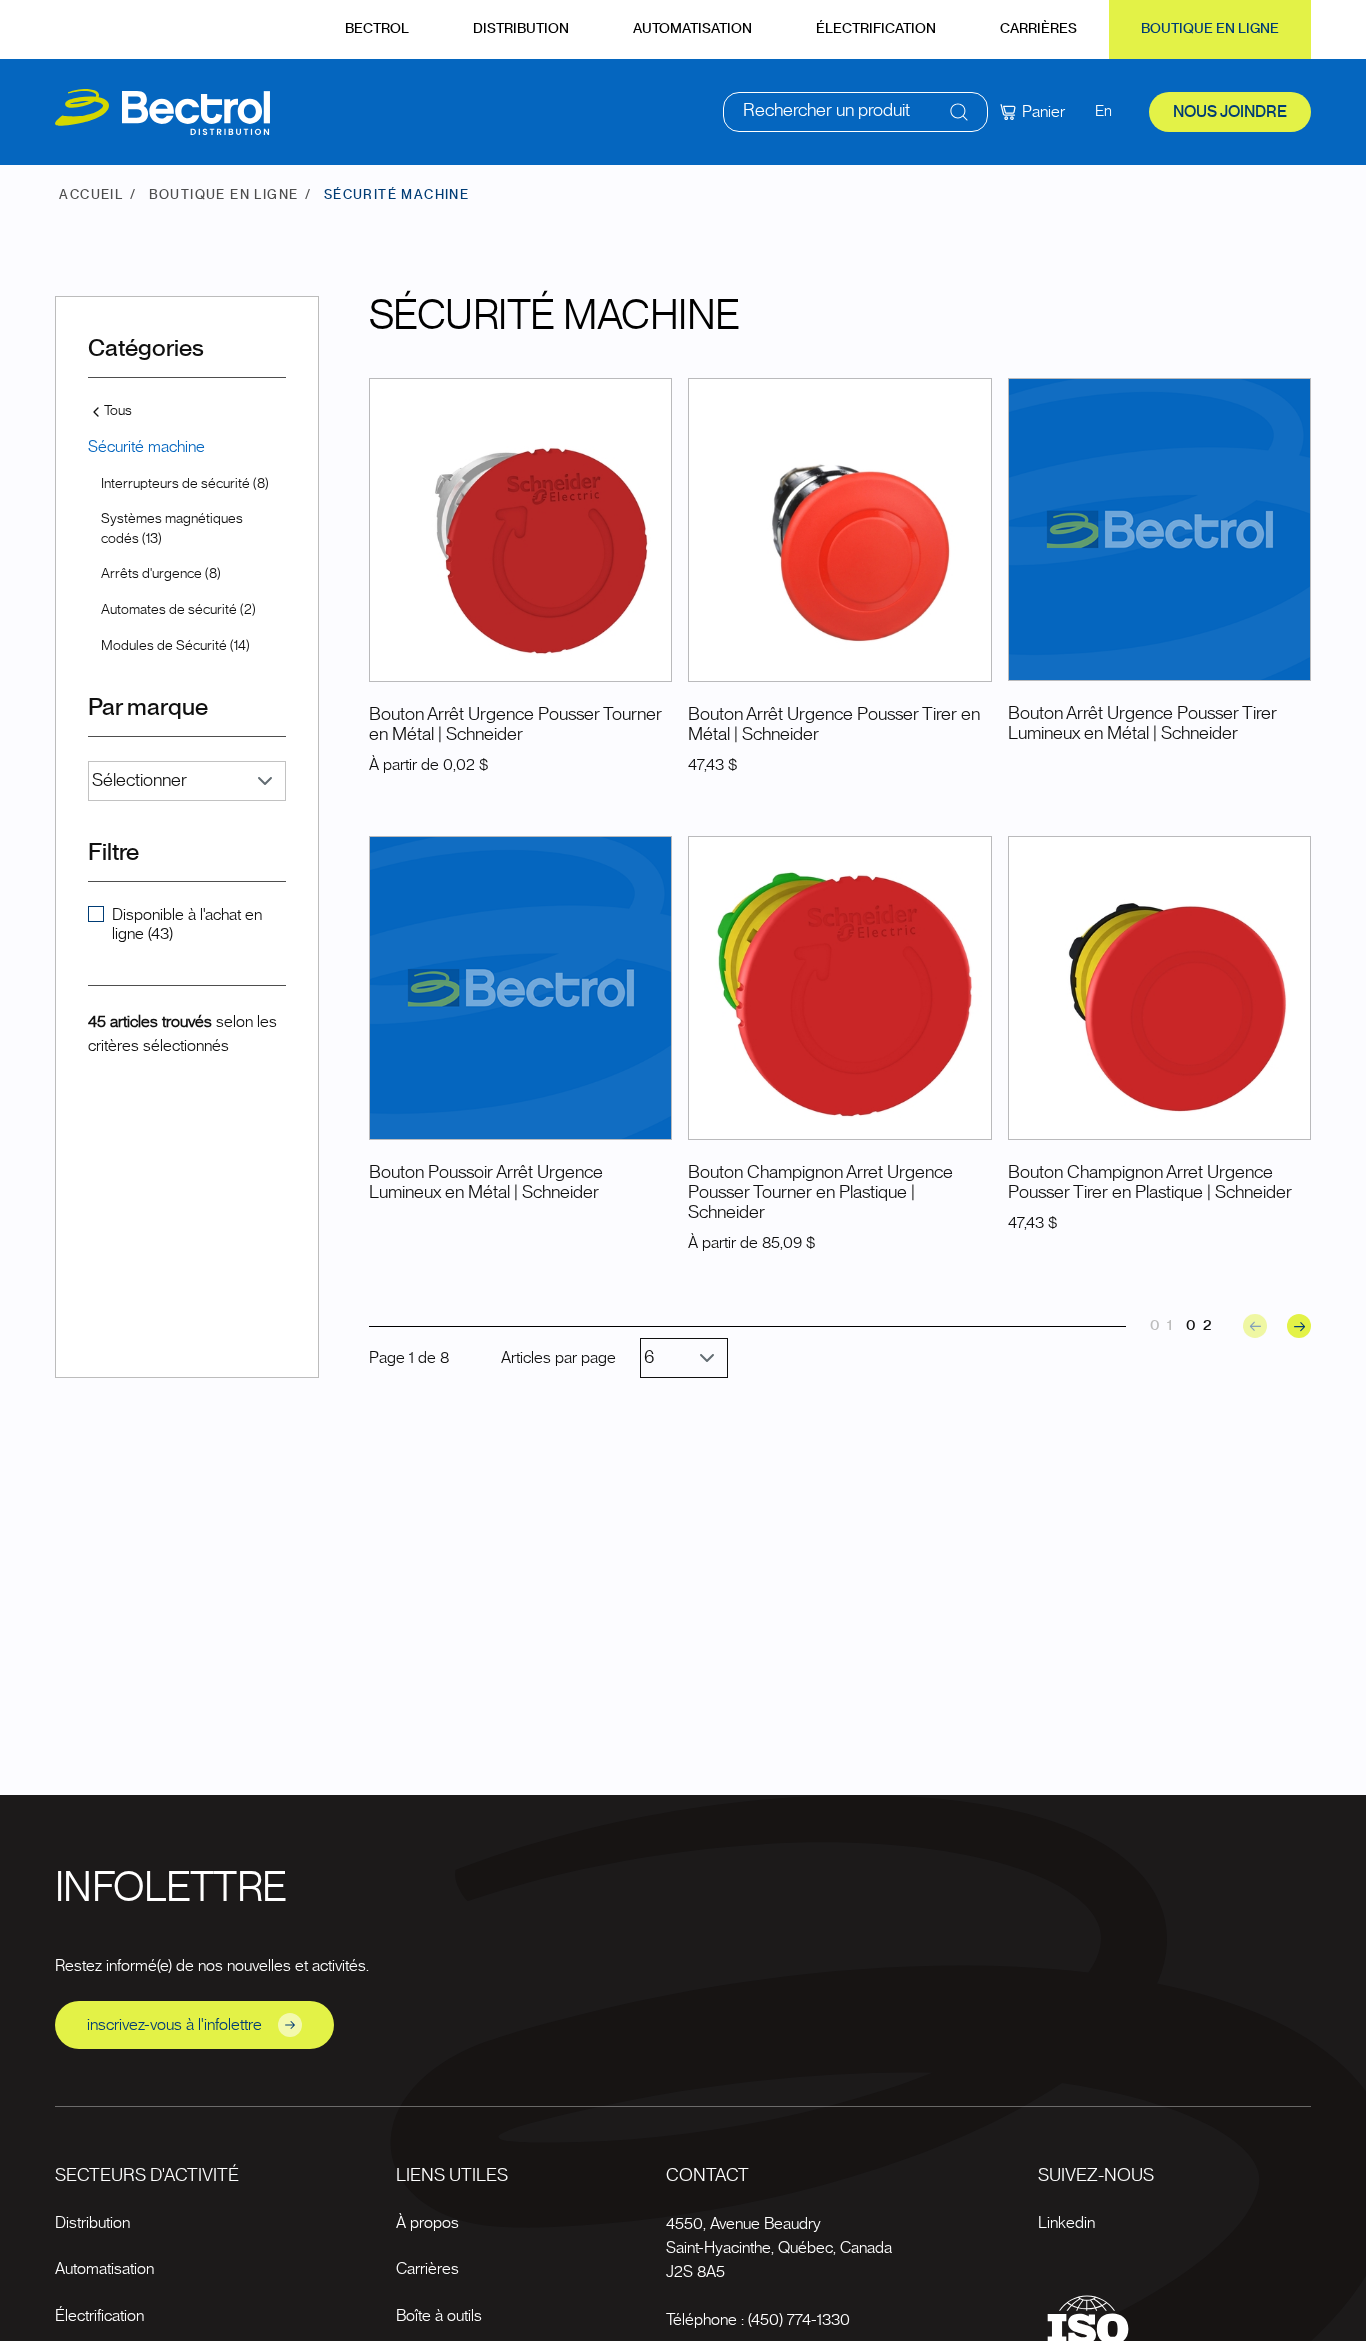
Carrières (1038, 29)
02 (1202, 1325)
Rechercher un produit (826, 111)
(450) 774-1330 (799, 2320)
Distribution (521, 29)
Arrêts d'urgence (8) (161, 574)
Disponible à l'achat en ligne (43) (187, 924)
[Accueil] (163, 112)
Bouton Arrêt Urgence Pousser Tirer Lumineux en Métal (1142, 724)
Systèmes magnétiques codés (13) (172, 529)
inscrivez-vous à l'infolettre (174, 2025)
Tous (118, 411)
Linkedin (1066, 2223)
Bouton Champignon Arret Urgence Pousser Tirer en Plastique (1140, 1183)
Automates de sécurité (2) (178, 610)
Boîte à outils (439, 2316)
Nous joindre (1230, 112)
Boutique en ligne (1210, 29)
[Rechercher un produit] (959, 112)
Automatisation (692, 29)
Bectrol (377, 29)
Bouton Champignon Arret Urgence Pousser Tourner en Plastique (820, 1183)
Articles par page (558, 1358)
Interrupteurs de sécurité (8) (185, 484)
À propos (427, 2223)
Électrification (876, 29)
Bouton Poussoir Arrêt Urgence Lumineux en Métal (486, 1183)
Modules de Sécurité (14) (175, 646)
